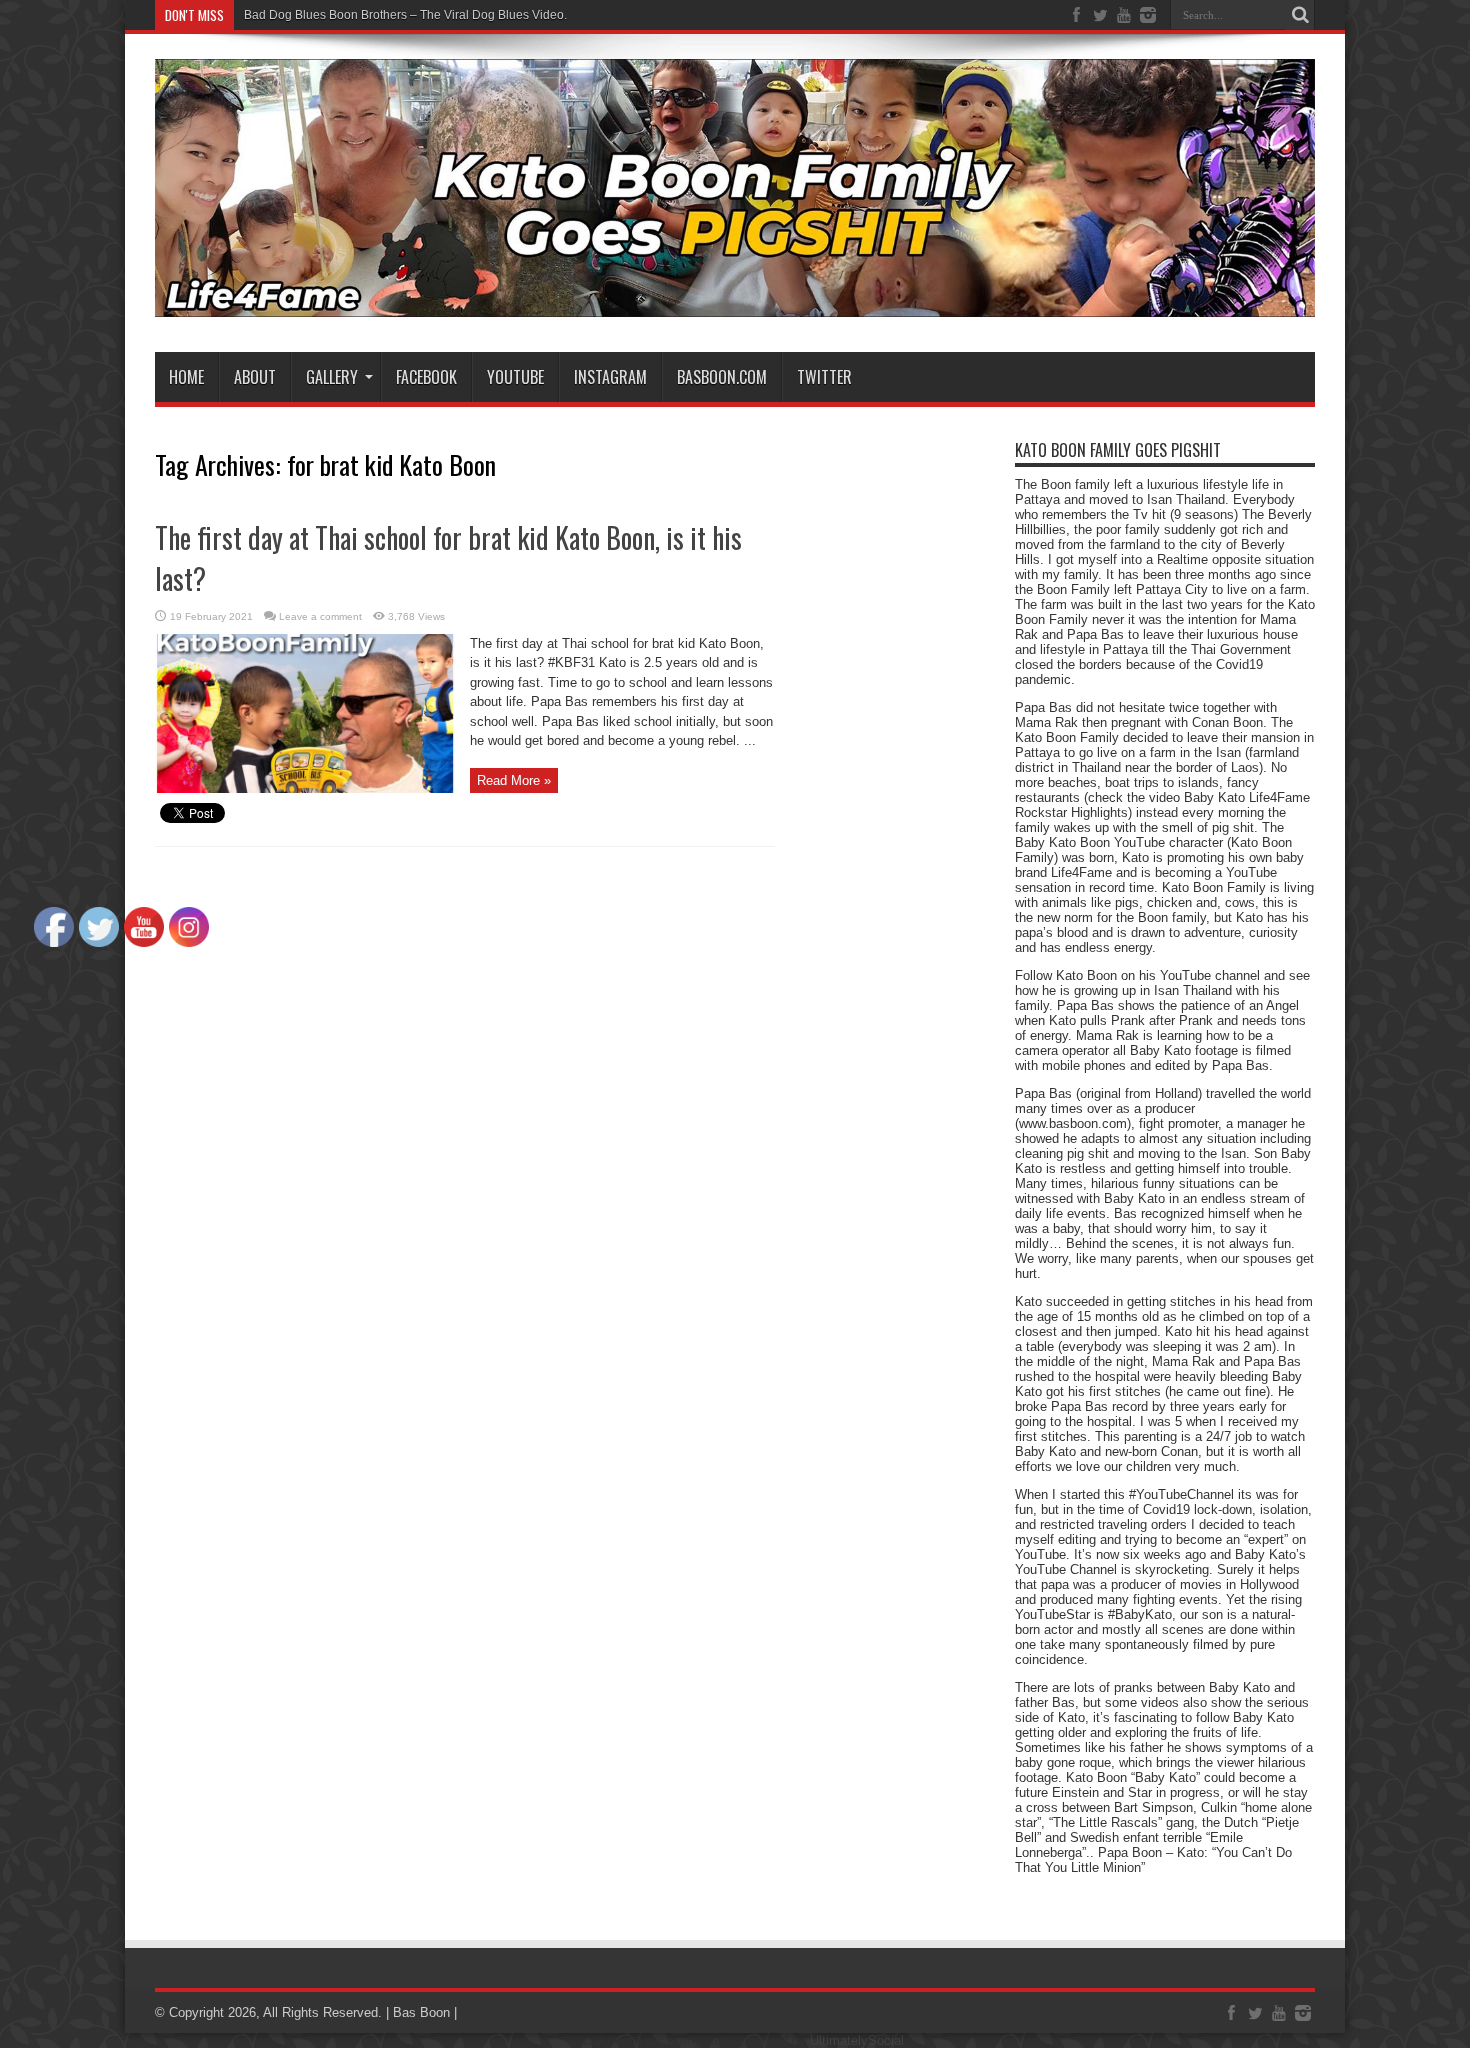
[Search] (1300, 15)
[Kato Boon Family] (735, 302)
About (255, 377)
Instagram (610, 377)
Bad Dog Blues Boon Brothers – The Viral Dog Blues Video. (405, 15)
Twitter (824, 377)
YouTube (515, 377)
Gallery (332, 377)
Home (186, 377)
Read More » (514, 780)
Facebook (426, 377)
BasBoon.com (722, 377)
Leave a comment (320, 616)
